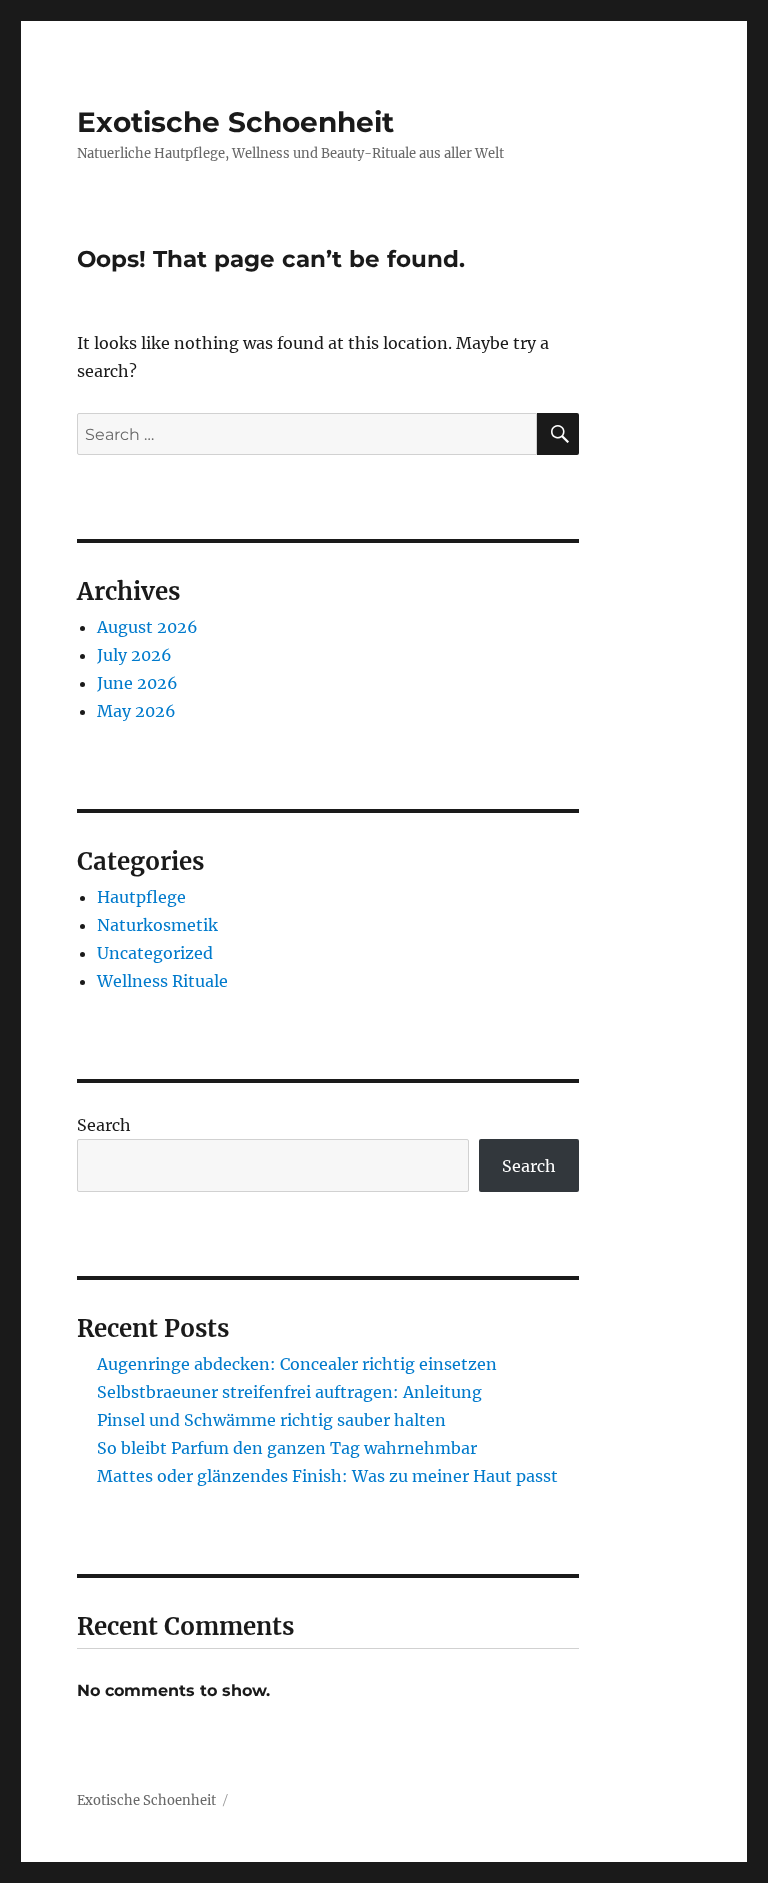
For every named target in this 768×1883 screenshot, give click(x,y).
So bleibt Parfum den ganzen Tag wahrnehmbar (287, 1448)
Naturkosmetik (157, 925)
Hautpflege (141, 897)
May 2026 (136, 711)
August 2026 (147, 627)
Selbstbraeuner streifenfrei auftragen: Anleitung (289, 1392)
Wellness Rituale (162, 981)
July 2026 (134, 655)
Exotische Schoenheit (235, 122)
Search (104, 1125)
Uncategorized (155, 953)
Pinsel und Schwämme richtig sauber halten (271, 1420)
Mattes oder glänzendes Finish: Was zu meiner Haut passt (327, 1476)
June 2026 (137, 683)
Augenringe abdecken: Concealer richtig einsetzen (297, 1364)
